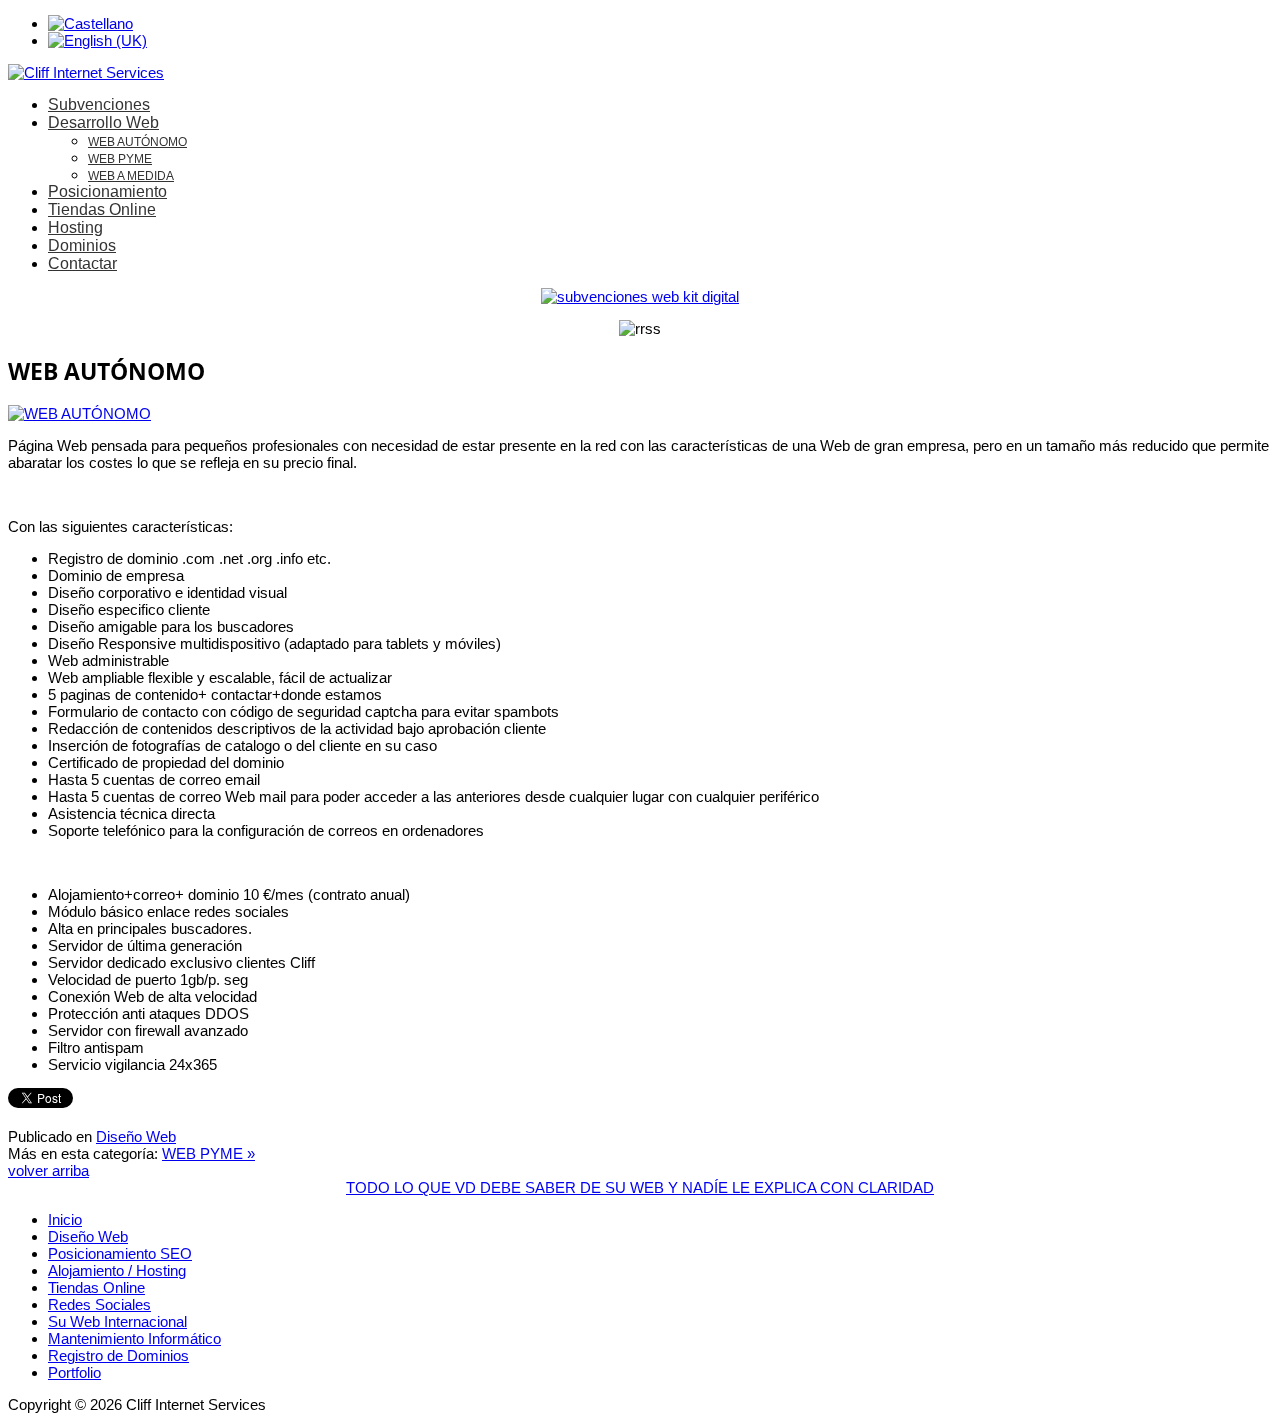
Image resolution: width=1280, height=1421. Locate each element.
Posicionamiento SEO (120, 1253)
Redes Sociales (99, 1304)
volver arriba (48, 1170)
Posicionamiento (107, 191)
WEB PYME (120, 159)
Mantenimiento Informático (134, 1338)
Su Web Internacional (117, 1321)
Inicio (65, 1219)
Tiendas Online (102, 209)
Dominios (82, 245)
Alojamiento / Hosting (117, 1270)
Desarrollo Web (103, 122)
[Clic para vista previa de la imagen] (79, 413)
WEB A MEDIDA (131, 176)
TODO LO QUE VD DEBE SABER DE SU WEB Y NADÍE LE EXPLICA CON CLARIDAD (640, 1187)
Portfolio (74, 1372)
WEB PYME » (208, 1153)
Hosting (75, 227)
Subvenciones (99, 104)
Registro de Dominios (118, 1355)
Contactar (82, 263)
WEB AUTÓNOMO (137, 142)
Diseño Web (136, 1136)
